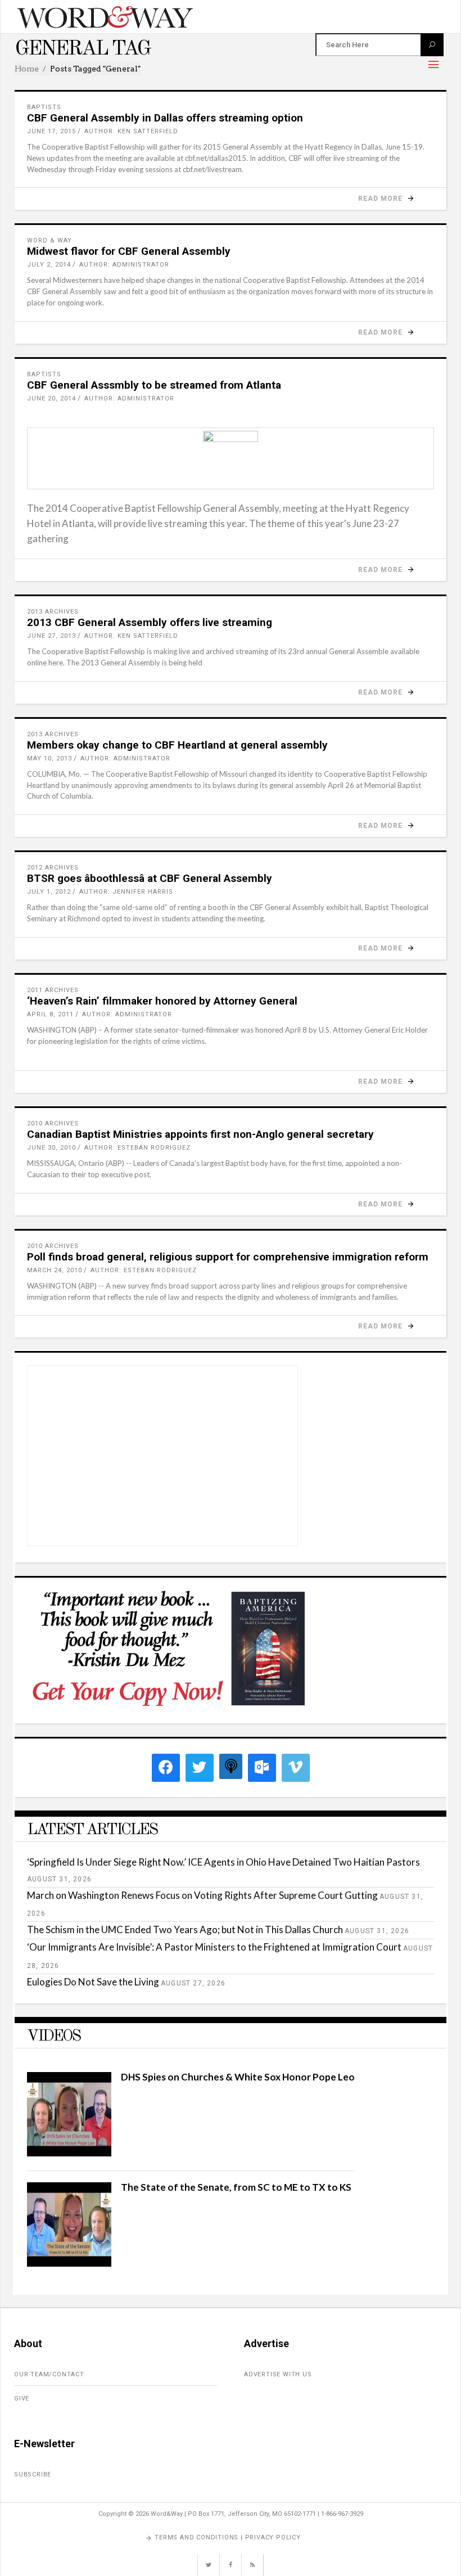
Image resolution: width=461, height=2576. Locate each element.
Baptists (44, 107)
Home (27, 69)
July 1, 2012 (49, 892)
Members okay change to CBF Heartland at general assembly (177, 745)
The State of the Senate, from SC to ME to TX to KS (236, 2187)
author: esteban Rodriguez (137, 1148)
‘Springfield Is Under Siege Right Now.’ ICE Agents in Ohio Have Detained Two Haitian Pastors (223, 1862)
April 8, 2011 (50, 1014)
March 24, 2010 (55, 1270)
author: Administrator (124, 265)
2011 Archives (53, 990)
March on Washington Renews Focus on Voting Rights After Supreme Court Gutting (202, 1895)
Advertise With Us (278, 2374)
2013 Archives (53, 612)
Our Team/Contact (49, 2374)
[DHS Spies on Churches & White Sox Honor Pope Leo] (69, 2153)
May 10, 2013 (49, 758)
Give (22, 2399)
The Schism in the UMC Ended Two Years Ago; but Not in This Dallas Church (185, 1929)
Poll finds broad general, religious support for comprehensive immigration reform (228, 1257)
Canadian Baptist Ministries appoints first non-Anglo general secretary (200, 1134)
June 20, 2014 (51, 398)
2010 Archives (53, 1123)
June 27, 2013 (51, 636)
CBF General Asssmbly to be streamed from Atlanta (154, 385)
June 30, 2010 (51, 1148)
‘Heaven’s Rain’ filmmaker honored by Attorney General (162, 1001)
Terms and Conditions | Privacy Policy (228, 2537)
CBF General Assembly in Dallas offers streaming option (165, 118)
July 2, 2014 (49, 265)
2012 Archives (53, 868)
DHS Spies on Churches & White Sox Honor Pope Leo (238, 2077)
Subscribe (33, 2474)
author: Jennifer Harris (126, 892)
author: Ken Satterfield (131, 131)
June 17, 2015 (51, 131)
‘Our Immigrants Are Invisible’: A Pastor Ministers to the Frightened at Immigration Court (214, 1947)
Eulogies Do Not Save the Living (93, 1982)
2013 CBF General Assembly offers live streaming (150, 622)
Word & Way (49, 240)
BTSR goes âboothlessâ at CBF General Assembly (150, 878)
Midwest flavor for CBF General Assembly (129, 251)
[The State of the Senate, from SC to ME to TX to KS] (69, 2263)
